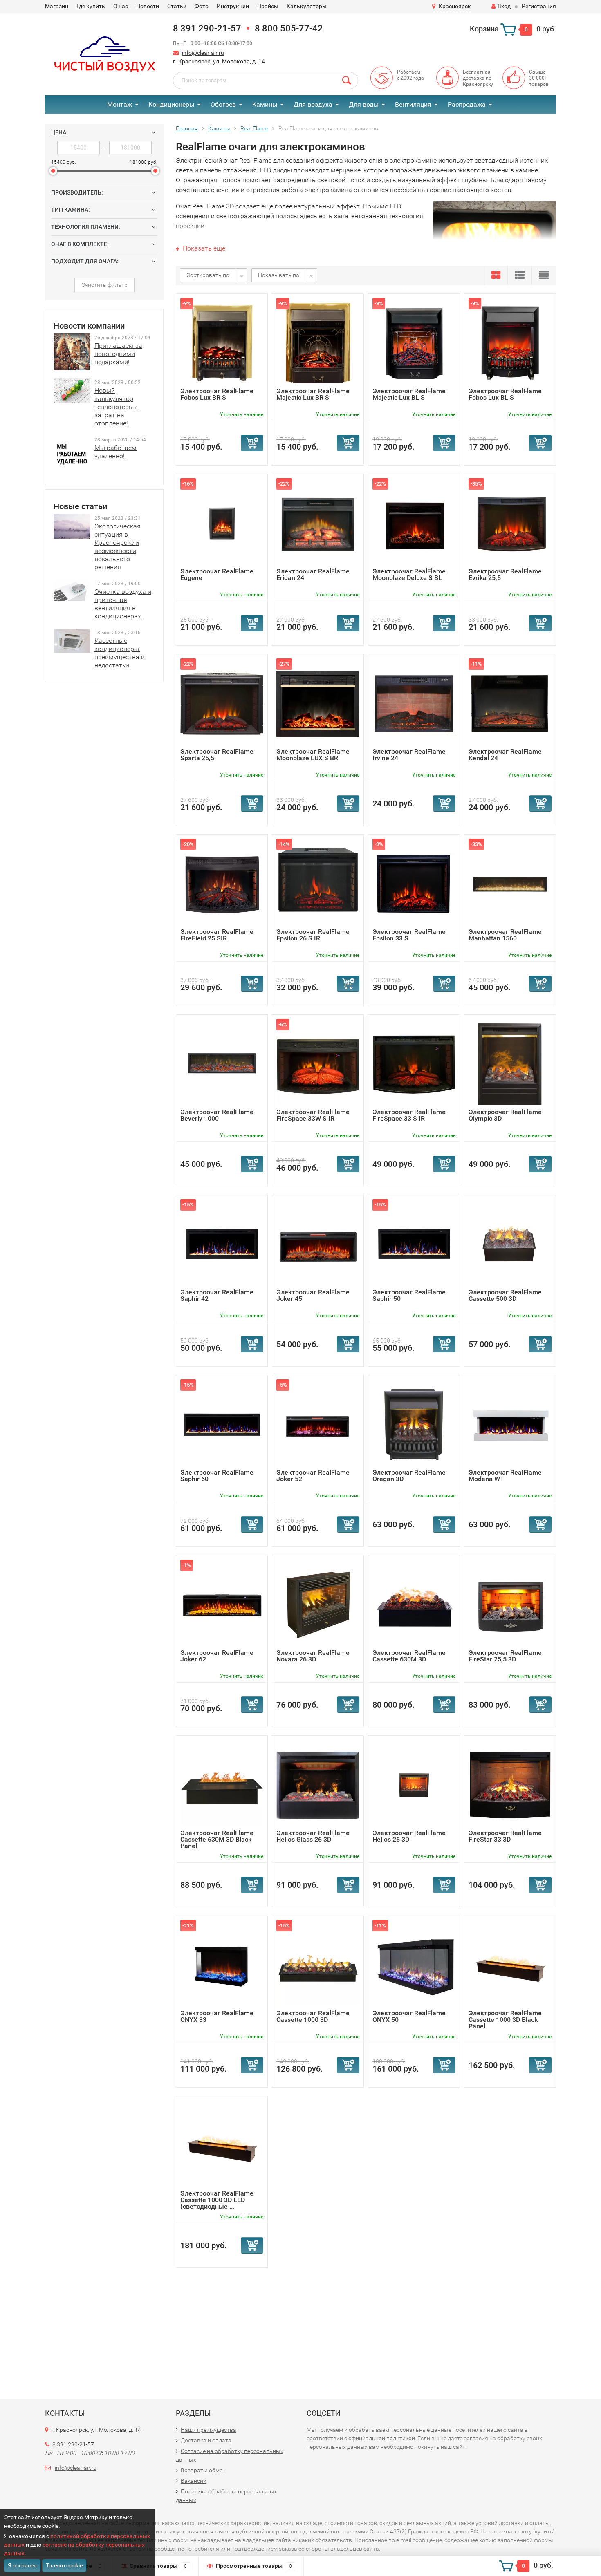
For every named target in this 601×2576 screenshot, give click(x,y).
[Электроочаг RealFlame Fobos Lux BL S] (510, 343)
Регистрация (539, 6)
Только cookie (64, 2565)
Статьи (177, 6)
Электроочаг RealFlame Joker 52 (313, 1476)
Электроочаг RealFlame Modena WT (505, 1476)
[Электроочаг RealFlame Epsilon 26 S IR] (318, 883)
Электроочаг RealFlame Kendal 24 (505, 755)
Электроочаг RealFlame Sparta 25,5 (217, 755)
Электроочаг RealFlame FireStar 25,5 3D (505, 1656)
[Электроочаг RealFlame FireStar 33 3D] (510, 1785)
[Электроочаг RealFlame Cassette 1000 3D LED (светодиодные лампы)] (222, 2145)
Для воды (364, 104)
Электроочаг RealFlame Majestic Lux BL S (409, 394)
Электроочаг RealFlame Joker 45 (313, 1295)
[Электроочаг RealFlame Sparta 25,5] (222, 703)
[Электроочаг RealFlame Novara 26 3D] (318, 1604)
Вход (504, 6)
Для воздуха (313, 104)
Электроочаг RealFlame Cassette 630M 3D (409, 1656)
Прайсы (268, 6)
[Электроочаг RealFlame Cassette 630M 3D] (414, 1604)
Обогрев (223, 104)
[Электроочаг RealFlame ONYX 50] (414, 1965)
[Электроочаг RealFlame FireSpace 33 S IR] (414, 1064)
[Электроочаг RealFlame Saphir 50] (414, 1244)
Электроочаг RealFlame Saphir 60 (217, 1476)
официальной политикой (382, 2438)
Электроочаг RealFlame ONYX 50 (409, 2016)
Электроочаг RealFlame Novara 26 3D (313, 1656)
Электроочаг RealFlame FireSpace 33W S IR (313, 1115)
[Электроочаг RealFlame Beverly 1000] (222, 1064)
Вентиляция (413, 104)
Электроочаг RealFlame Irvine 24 (409, 755)
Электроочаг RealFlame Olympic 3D (505, 1115)
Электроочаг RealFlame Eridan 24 (313, 574)
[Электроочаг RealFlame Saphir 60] (222, 1424)
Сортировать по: (209, 275)
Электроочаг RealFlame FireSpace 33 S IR (409, 1115)
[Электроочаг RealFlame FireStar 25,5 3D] (510, 1604)
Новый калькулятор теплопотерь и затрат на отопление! (116, 407)
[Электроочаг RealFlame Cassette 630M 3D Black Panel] (222, 1785)
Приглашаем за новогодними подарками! (118, 354)
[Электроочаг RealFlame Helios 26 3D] (414, 1785)
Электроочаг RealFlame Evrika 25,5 (505, 574)
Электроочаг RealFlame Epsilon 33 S (409, 935)
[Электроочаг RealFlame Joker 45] (318, 1244)
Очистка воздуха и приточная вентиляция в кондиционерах (123, 604)
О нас (121, 6)
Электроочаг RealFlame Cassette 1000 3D (313, 2016)
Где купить (91, 6)
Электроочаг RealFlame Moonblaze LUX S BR (313, 755)
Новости (148, 6)
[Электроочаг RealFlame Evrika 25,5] (510, 523)
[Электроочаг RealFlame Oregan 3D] (414, 1424)
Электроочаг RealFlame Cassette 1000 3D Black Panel (505, 2020)
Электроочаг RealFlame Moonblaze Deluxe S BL (409, 574)
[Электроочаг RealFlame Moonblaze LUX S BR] (318, 703)
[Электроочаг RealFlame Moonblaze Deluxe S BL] (414, 523)
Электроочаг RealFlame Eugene (217, 574)
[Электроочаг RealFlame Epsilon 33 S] (414, 883)
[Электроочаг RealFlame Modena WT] (510, 1424)
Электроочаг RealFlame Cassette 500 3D (505, 1295)
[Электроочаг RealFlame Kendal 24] (510, 703)
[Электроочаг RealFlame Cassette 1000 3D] (318, 1965)
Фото (202, 6)
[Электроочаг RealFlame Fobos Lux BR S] (222, 343)
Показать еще (203, 248)
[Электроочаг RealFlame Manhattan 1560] (510, 883)
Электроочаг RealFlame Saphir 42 (217, 1295)
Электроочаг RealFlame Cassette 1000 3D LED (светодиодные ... (217, 2200)
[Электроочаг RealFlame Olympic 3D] (510, 1064)
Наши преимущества (209, 2430)
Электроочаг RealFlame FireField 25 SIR (217, 935)
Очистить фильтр (104, 285)
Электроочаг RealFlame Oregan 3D (409, 1476)
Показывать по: (279, 275)
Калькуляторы (307, 6)
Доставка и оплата (206, 2440)
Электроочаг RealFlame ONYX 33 (217, 2016)
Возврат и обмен (203, 2470)
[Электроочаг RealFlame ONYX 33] (222, 1965)
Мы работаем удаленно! (115, 452)
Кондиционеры (171, 104)
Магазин (57, 6)
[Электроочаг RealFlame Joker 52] (318, 1424)
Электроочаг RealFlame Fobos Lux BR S (217, 394)
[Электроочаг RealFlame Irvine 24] (414, 703)
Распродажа (467, 104)
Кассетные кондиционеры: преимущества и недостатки (120, 653)
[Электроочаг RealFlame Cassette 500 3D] (510, 1244)
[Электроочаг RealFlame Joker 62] (222, 1604)
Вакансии (194, 2481)
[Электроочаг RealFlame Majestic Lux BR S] (318, 343)
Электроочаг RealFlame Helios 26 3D (409, 1836)
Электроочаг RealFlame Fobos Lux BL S (505, 394)
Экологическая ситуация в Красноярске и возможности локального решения (118, 547)
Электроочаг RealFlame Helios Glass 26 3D (313, 1836)
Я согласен (22, 2565)
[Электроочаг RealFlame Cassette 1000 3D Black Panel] (510, 1965)
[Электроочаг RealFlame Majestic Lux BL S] (414, 343)
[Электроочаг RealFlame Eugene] (222, 523)
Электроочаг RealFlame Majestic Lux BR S (313, 394)
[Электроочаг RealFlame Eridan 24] (318, 523)
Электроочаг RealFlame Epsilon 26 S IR (313, 935)
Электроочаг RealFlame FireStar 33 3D (505, 1836)
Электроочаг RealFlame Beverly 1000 (217, 1115)
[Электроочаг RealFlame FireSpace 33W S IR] (318, 1064)
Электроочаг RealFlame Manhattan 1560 (505, 935)
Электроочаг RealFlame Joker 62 (217, 1656)
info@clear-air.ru (203, 53)
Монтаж (120, 104)
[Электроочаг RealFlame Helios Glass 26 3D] (318, 1785)
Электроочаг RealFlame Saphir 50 (409, 1295)
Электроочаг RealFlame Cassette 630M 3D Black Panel (217, 1839)
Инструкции (233, 6)
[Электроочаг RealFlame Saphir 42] (222, 1244)
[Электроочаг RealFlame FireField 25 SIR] (222, 883)
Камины (265, 104)
